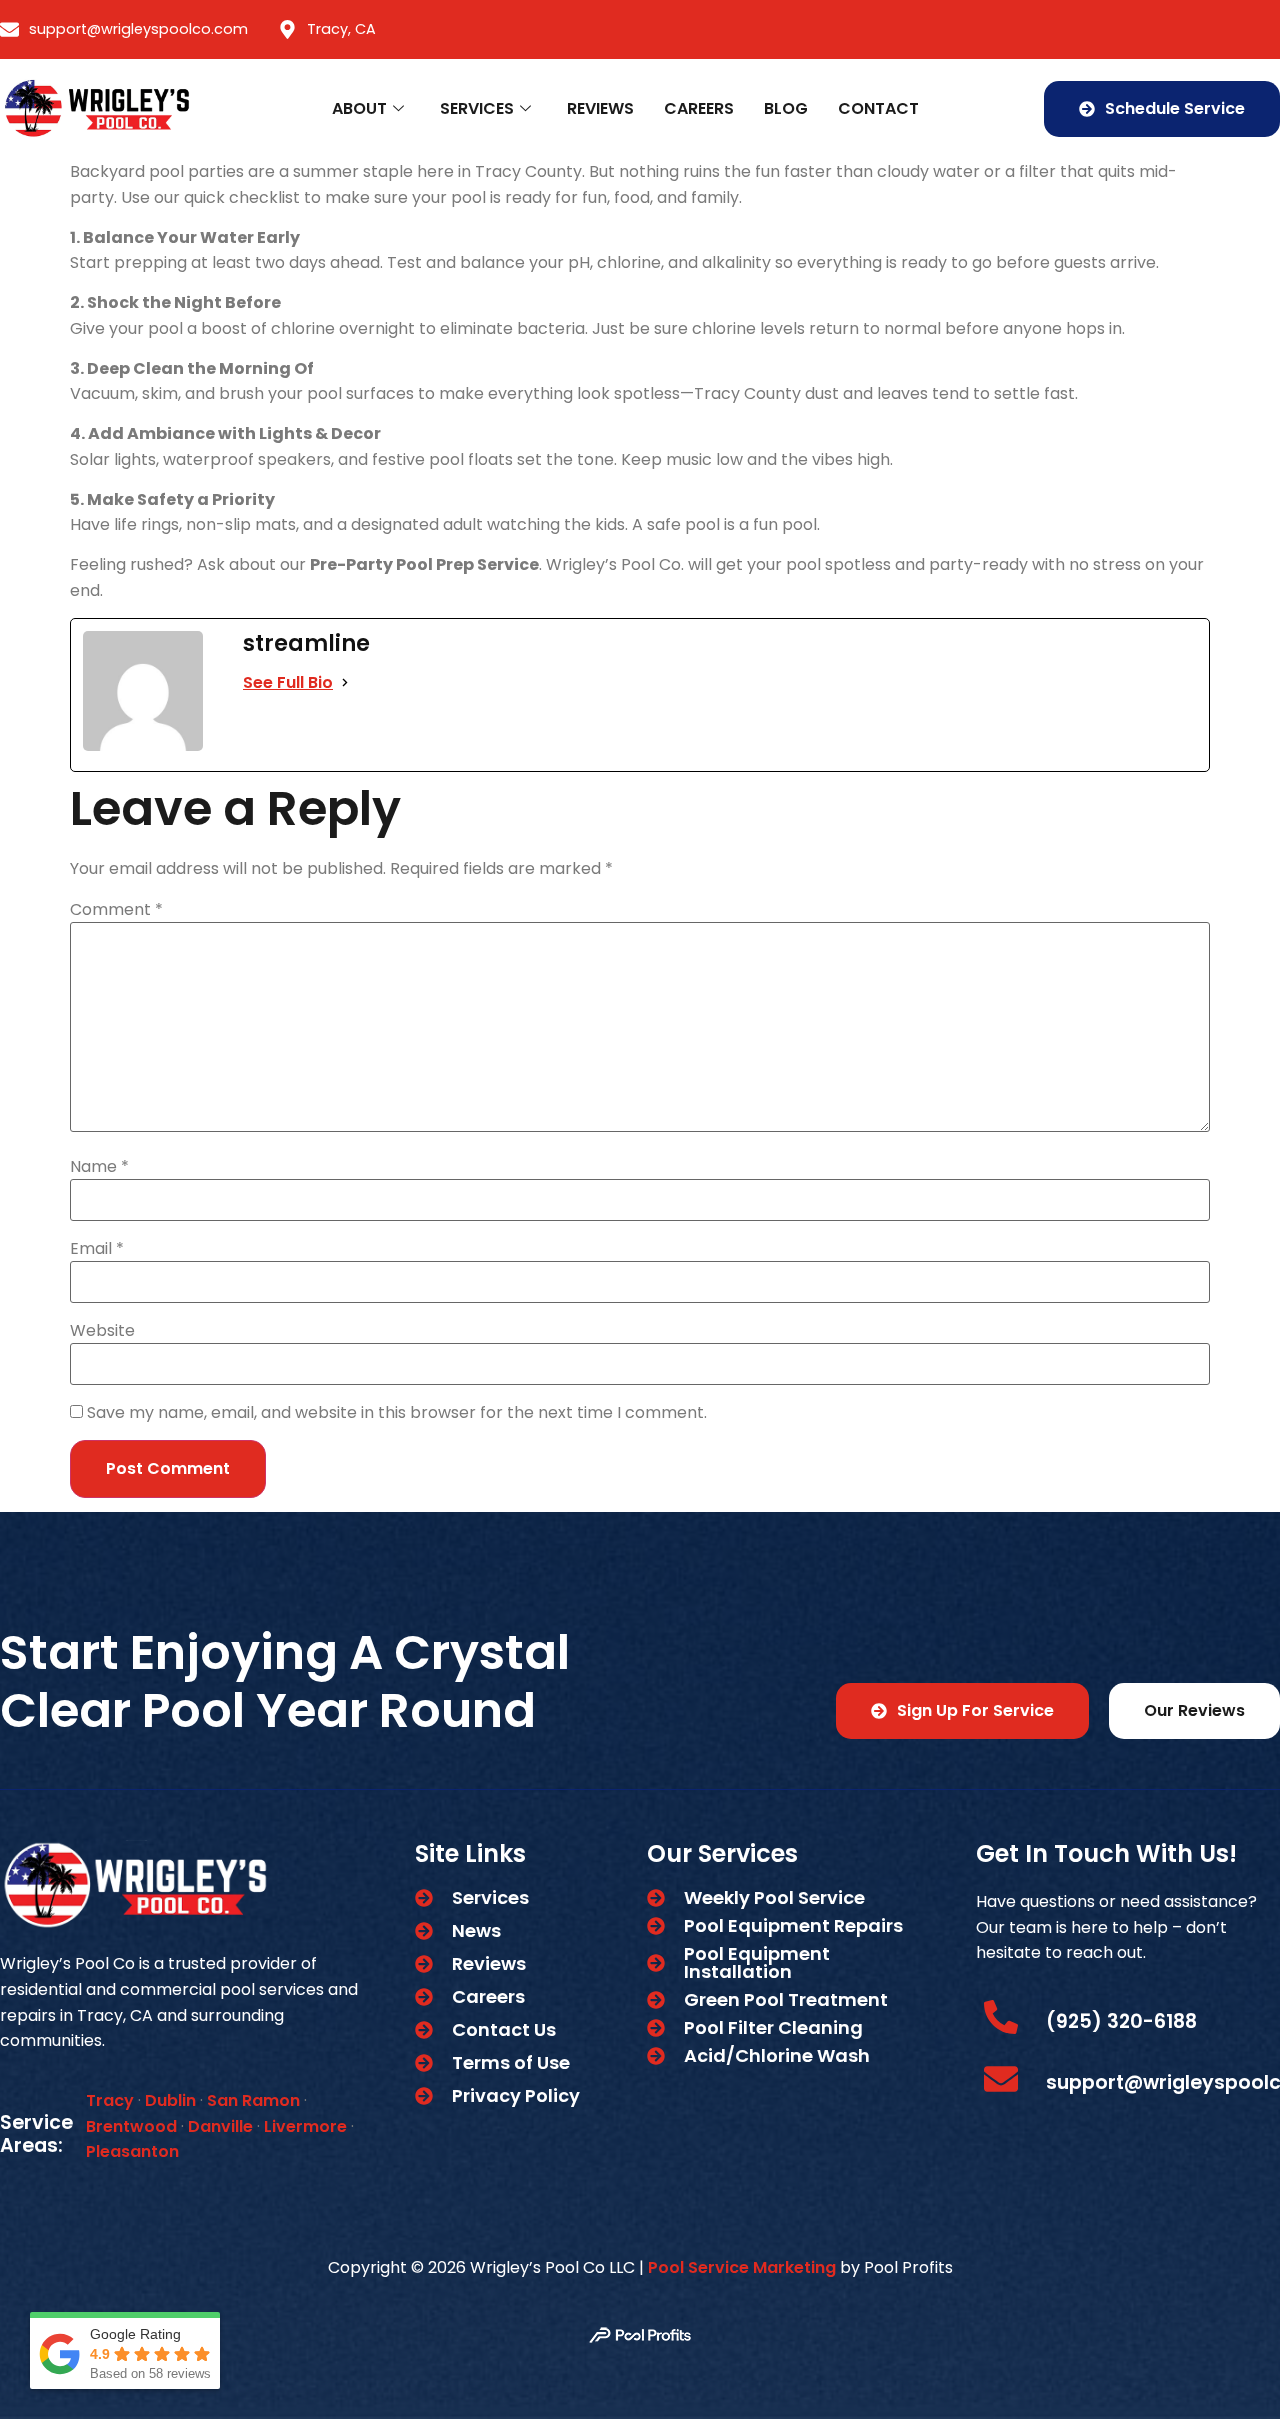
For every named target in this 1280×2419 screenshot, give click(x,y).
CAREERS (699, 108)
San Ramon (253, 2100)
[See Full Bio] (345, 683)
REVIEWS (600, 108)
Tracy (110, 2100)
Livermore (305, 2126)
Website (102, 1331)
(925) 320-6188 (1121, 2021)
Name (99, 1167)
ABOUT (359, 108)
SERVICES (477, 108)
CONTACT (878, 108)
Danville (220, 2126)
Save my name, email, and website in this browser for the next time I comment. (397, 1413)
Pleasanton (132, 2151)
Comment (116, 910)
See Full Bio (288, 682)
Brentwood (131, 2126)
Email (97, 1249)
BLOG (786, 108)
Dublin (170, 2100)
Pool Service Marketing (742, 2267)
